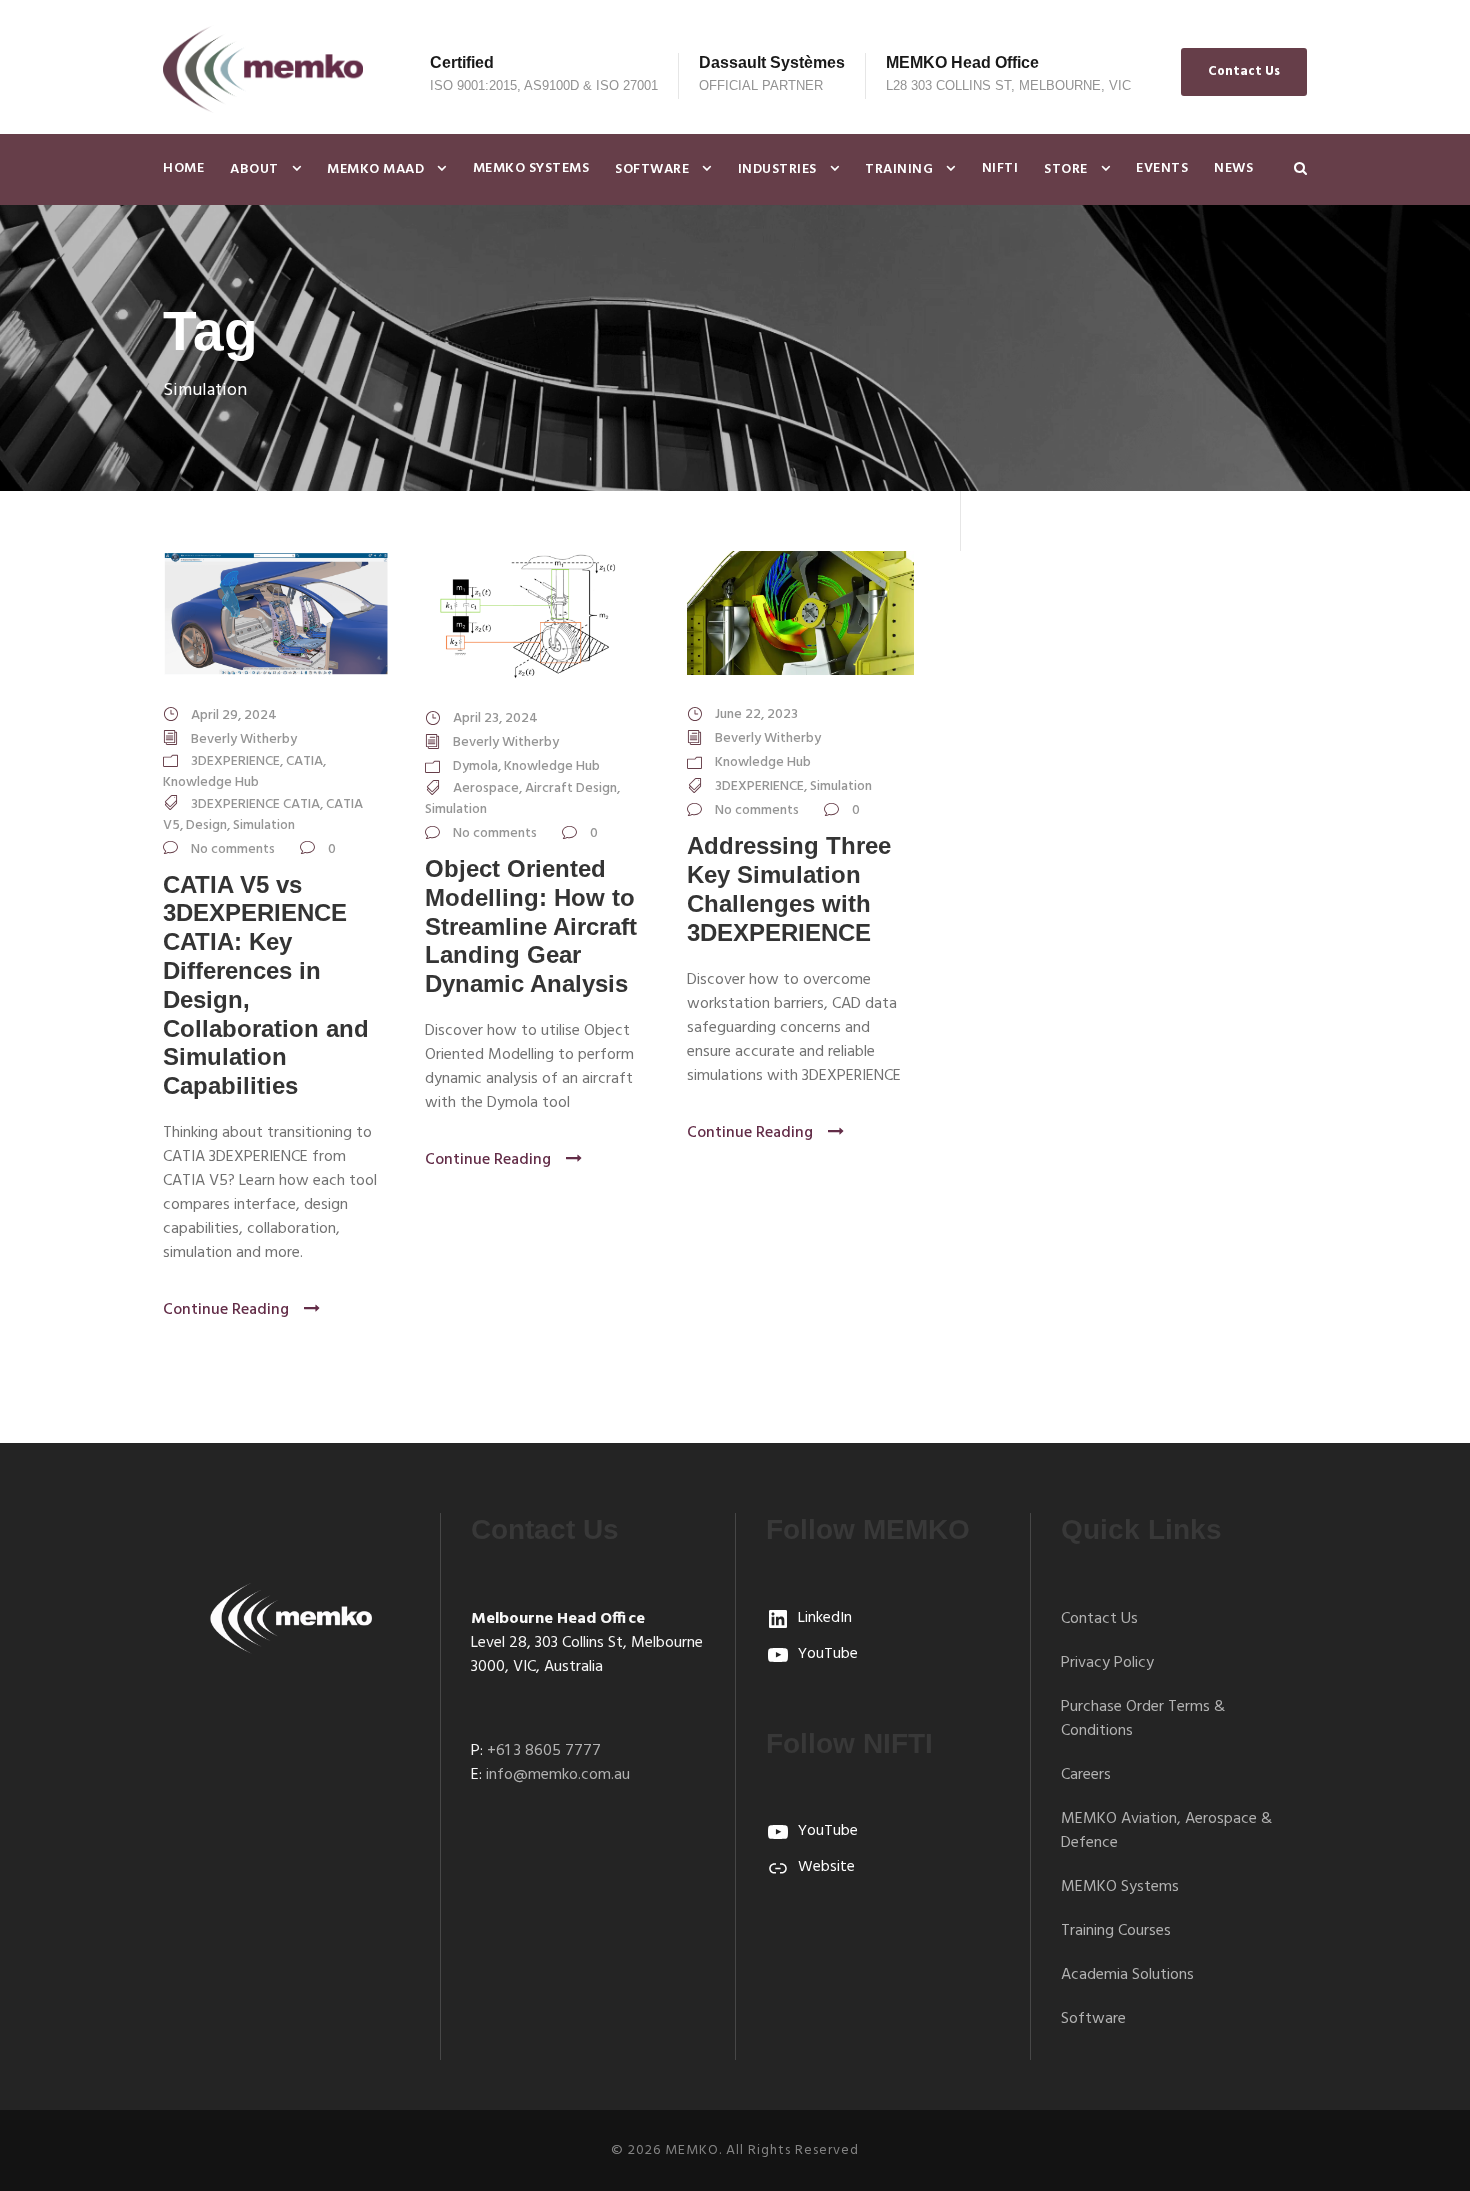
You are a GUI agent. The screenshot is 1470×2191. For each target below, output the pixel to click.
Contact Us (1244, 71)
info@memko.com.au (558, 1775)
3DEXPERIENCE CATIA (255, 804)
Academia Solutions (1127, 1975)
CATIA (304, 761)
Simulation (264, 825)
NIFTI (1000, 168)
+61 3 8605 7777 (544, 1751)
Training (899, 169)
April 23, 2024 (495, 718)
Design (206, 825)
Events (1162, 168)
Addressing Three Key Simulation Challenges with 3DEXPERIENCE (789, 888)
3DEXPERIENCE (235, 761)
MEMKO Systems (531, 168)
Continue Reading (226, 1310)
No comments (233, 849)
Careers (1086, 1775)
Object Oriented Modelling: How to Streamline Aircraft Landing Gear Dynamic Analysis (531, 926)
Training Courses (1116, 1931)
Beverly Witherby (244, 739)
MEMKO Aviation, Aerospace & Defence (1166, 1831)
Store (1066, 169)
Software (652, 169)
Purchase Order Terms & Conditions (1143, 1719)
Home (183, 168)
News (1233, 168)
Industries (777, 169)
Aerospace (486, 788)
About (254, 169)
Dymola (475, 766)
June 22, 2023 (756, 714)
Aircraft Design (571, 788)
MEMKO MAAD (375, 169)
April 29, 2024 (234, 715)
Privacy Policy (1107, 1663)
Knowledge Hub (211, 782)
